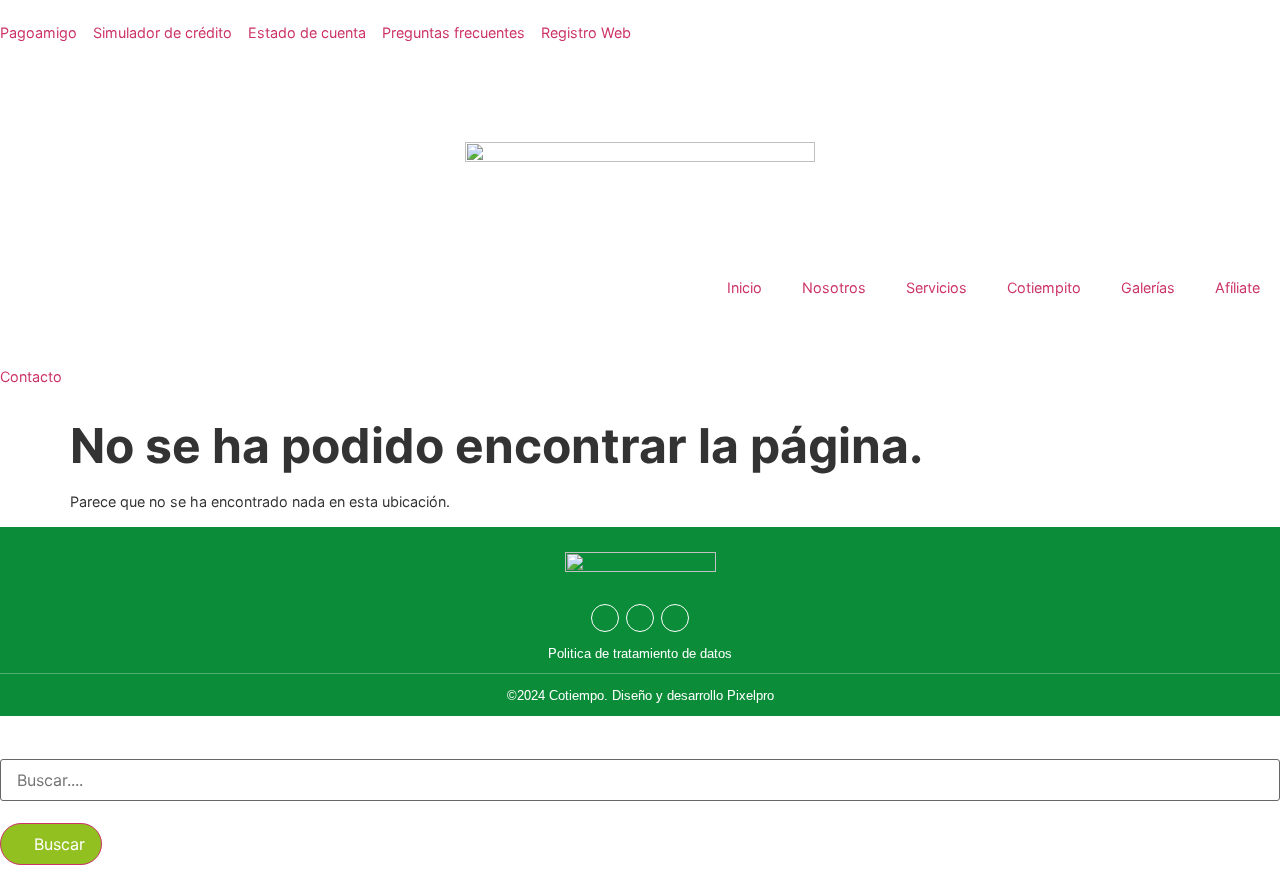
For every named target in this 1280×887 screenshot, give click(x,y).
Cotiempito (1044, 287)
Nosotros (834, 287)
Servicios (936, 287)
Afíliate (1237, 287)
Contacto (31, 376)
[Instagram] (675, 618)
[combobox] (640, 780)
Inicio (744, 287)
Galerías (1148, 287)
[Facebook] (640, 618)
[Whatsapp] (605, 618)
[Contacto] (25, 336)
